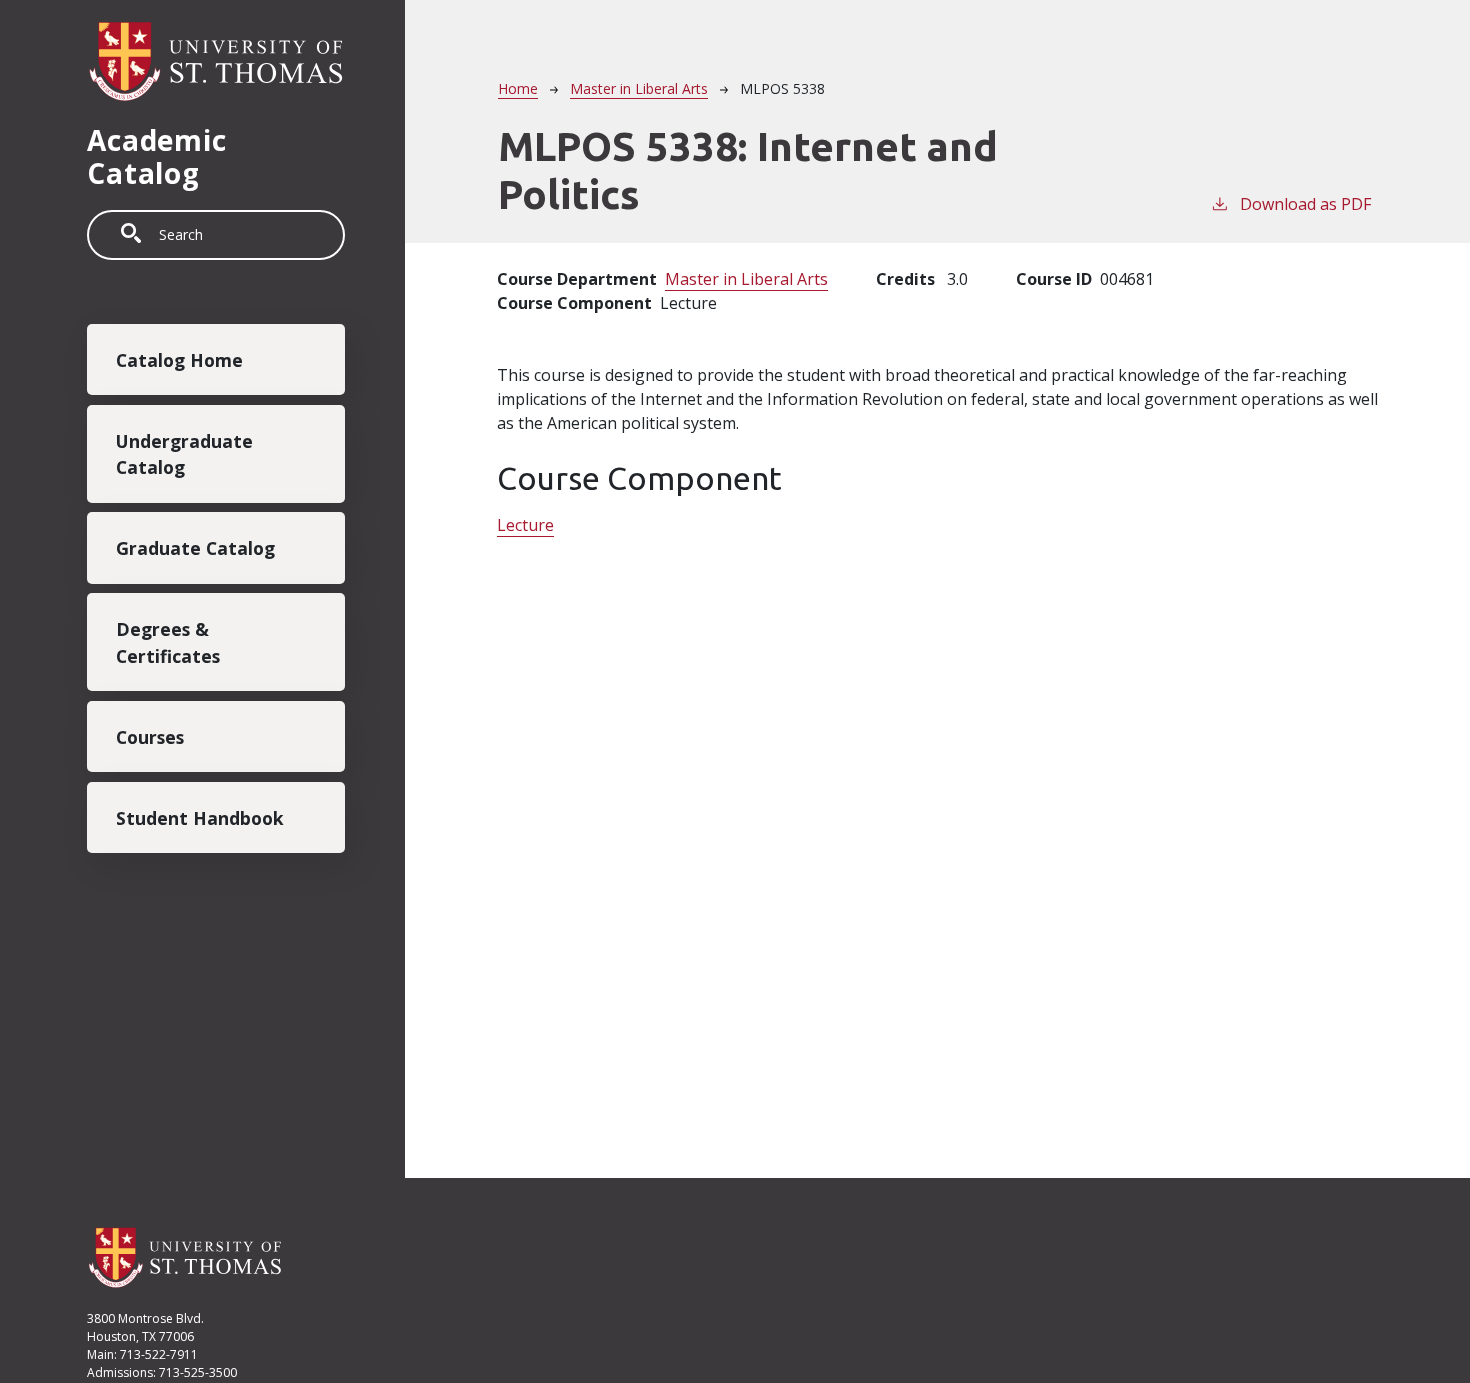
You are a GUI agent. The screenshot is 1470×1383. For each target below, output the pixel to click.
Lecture (525, 525)
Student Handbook (200, 817)
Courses (150, 737)
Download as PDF (1305, 204)
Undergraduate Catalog (184, 454)
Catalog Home (179, 360)
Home (518, 88)
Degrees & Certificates (168, 642)
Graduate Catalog (195, 548)
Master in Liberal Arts (639, 88)
